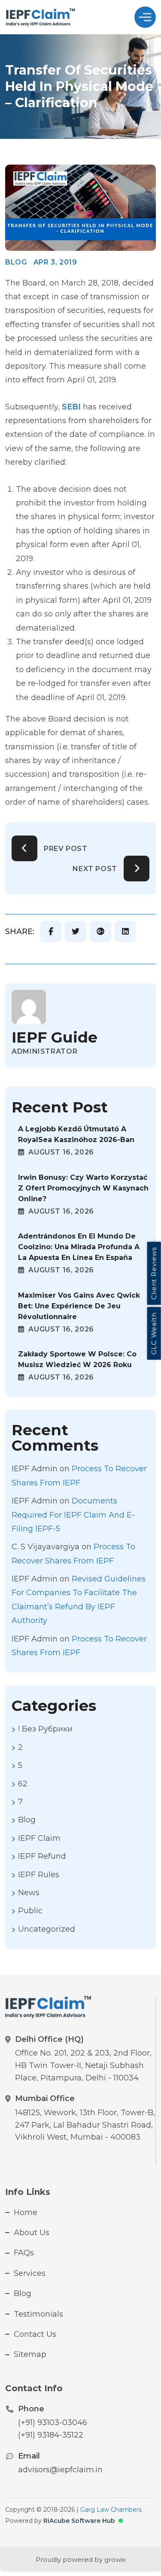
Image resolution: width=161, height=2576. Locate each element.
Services (30, 2273)
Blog (23, 2293)
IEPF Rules (39, 1875)
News (29, 1893)
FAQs (24, 2253)
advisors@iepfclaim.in (60, 2470)
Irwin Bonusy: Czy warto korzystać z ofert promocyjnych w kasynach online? (83, 1188)
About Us (32, 2233)
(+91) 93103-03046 (53, 2423)
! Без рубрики (45, 1729)
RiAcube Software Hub (79, 2521)
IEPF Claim (39, 1838)
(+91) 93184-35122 (51, 2435)
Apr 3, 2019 (55, 262)
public (30, 1911)
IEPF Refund (42, 1856)
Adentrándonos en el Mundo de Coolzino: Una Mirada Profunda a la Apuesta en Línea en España (79, 1247)
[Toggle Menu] (145, 17)
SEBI (71, 407)
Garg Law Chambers (111, 2510)
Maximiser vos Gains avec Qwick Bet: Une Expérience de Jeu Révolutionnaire (79, 1306)
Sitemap (30, 2354)
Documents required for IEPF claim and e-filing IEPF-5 (73, 1515)
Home (26, 2212)
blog (16, 262)
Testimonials (38, 2314)
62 (23, 1784)
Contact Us (35, 2334)
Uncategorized (47, 1929)
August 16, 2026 (60, 1152)
